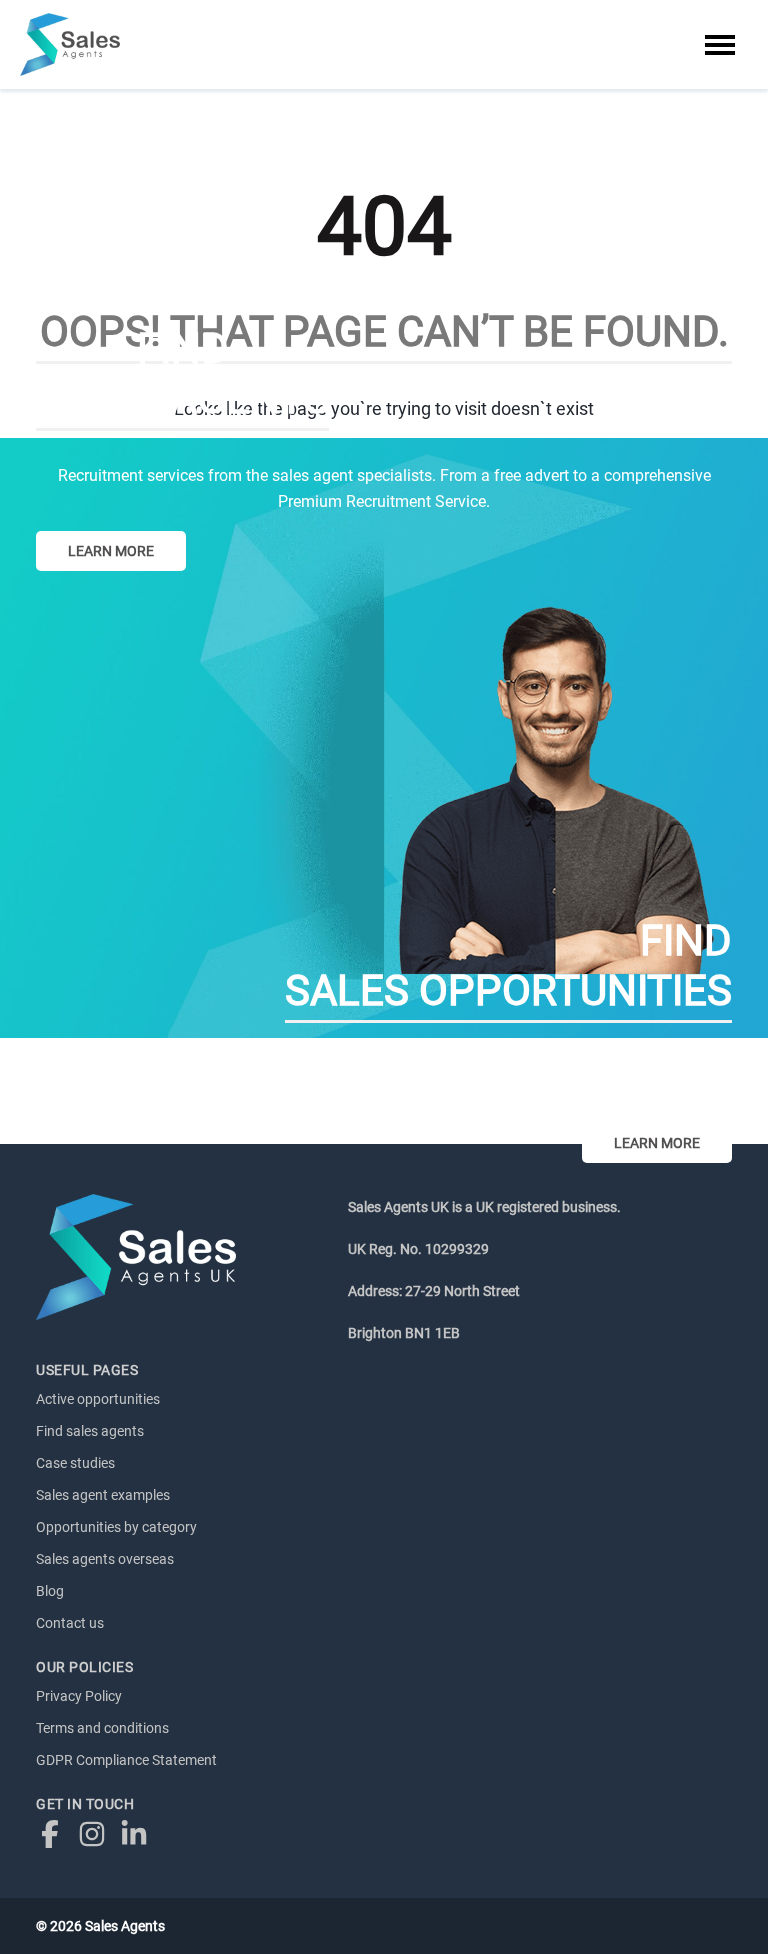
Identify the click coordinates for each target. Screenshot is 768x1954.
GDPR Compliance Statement (126, 1760)
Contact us (70, 1623)
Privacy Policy (79, 1696)
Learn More (111, 551)
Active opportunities (98, 1399)
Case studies (75, 1463)
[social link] (55, 1833)
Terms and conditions (102, 1728)
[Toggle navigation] (720, 45)
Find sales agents (90, 1431)
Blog (50, 1591)
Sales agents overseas (105, 1559)
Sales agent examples (103, 1495)
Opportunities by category (116, 1527)
